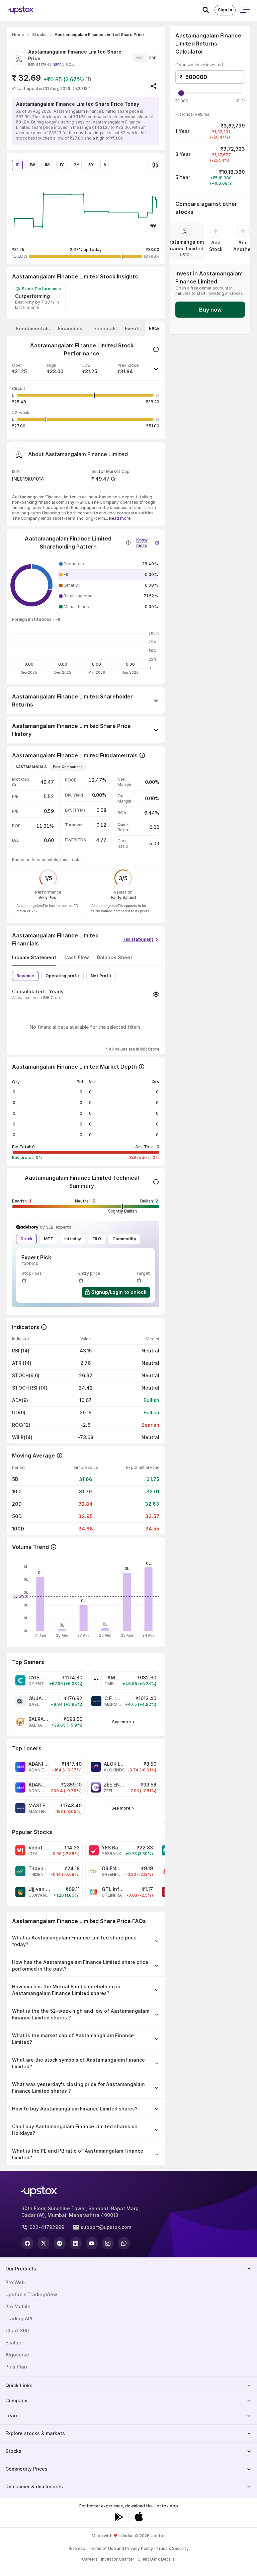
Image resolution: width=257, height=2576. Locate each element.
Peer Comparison (68, 767)
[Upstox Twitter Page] (44, 2243)
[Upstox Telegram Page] (60, 2243)
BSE (153, 58)
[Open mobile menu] (244, 10)
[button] (86, 371)
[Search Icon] (208, 10)
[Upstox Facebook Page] (27, 2243)
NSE (140, 58)
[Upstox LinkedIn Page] (76, 2243)
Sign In (225, 10)
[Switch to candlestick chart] (155, 165)
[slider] (181, 93)
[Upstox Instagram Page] (108, 2243)
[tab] (33, 329)
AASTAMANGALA (31, 767)
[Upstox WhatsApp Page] (124, 2243)
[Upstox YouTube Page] (92, 2243)
